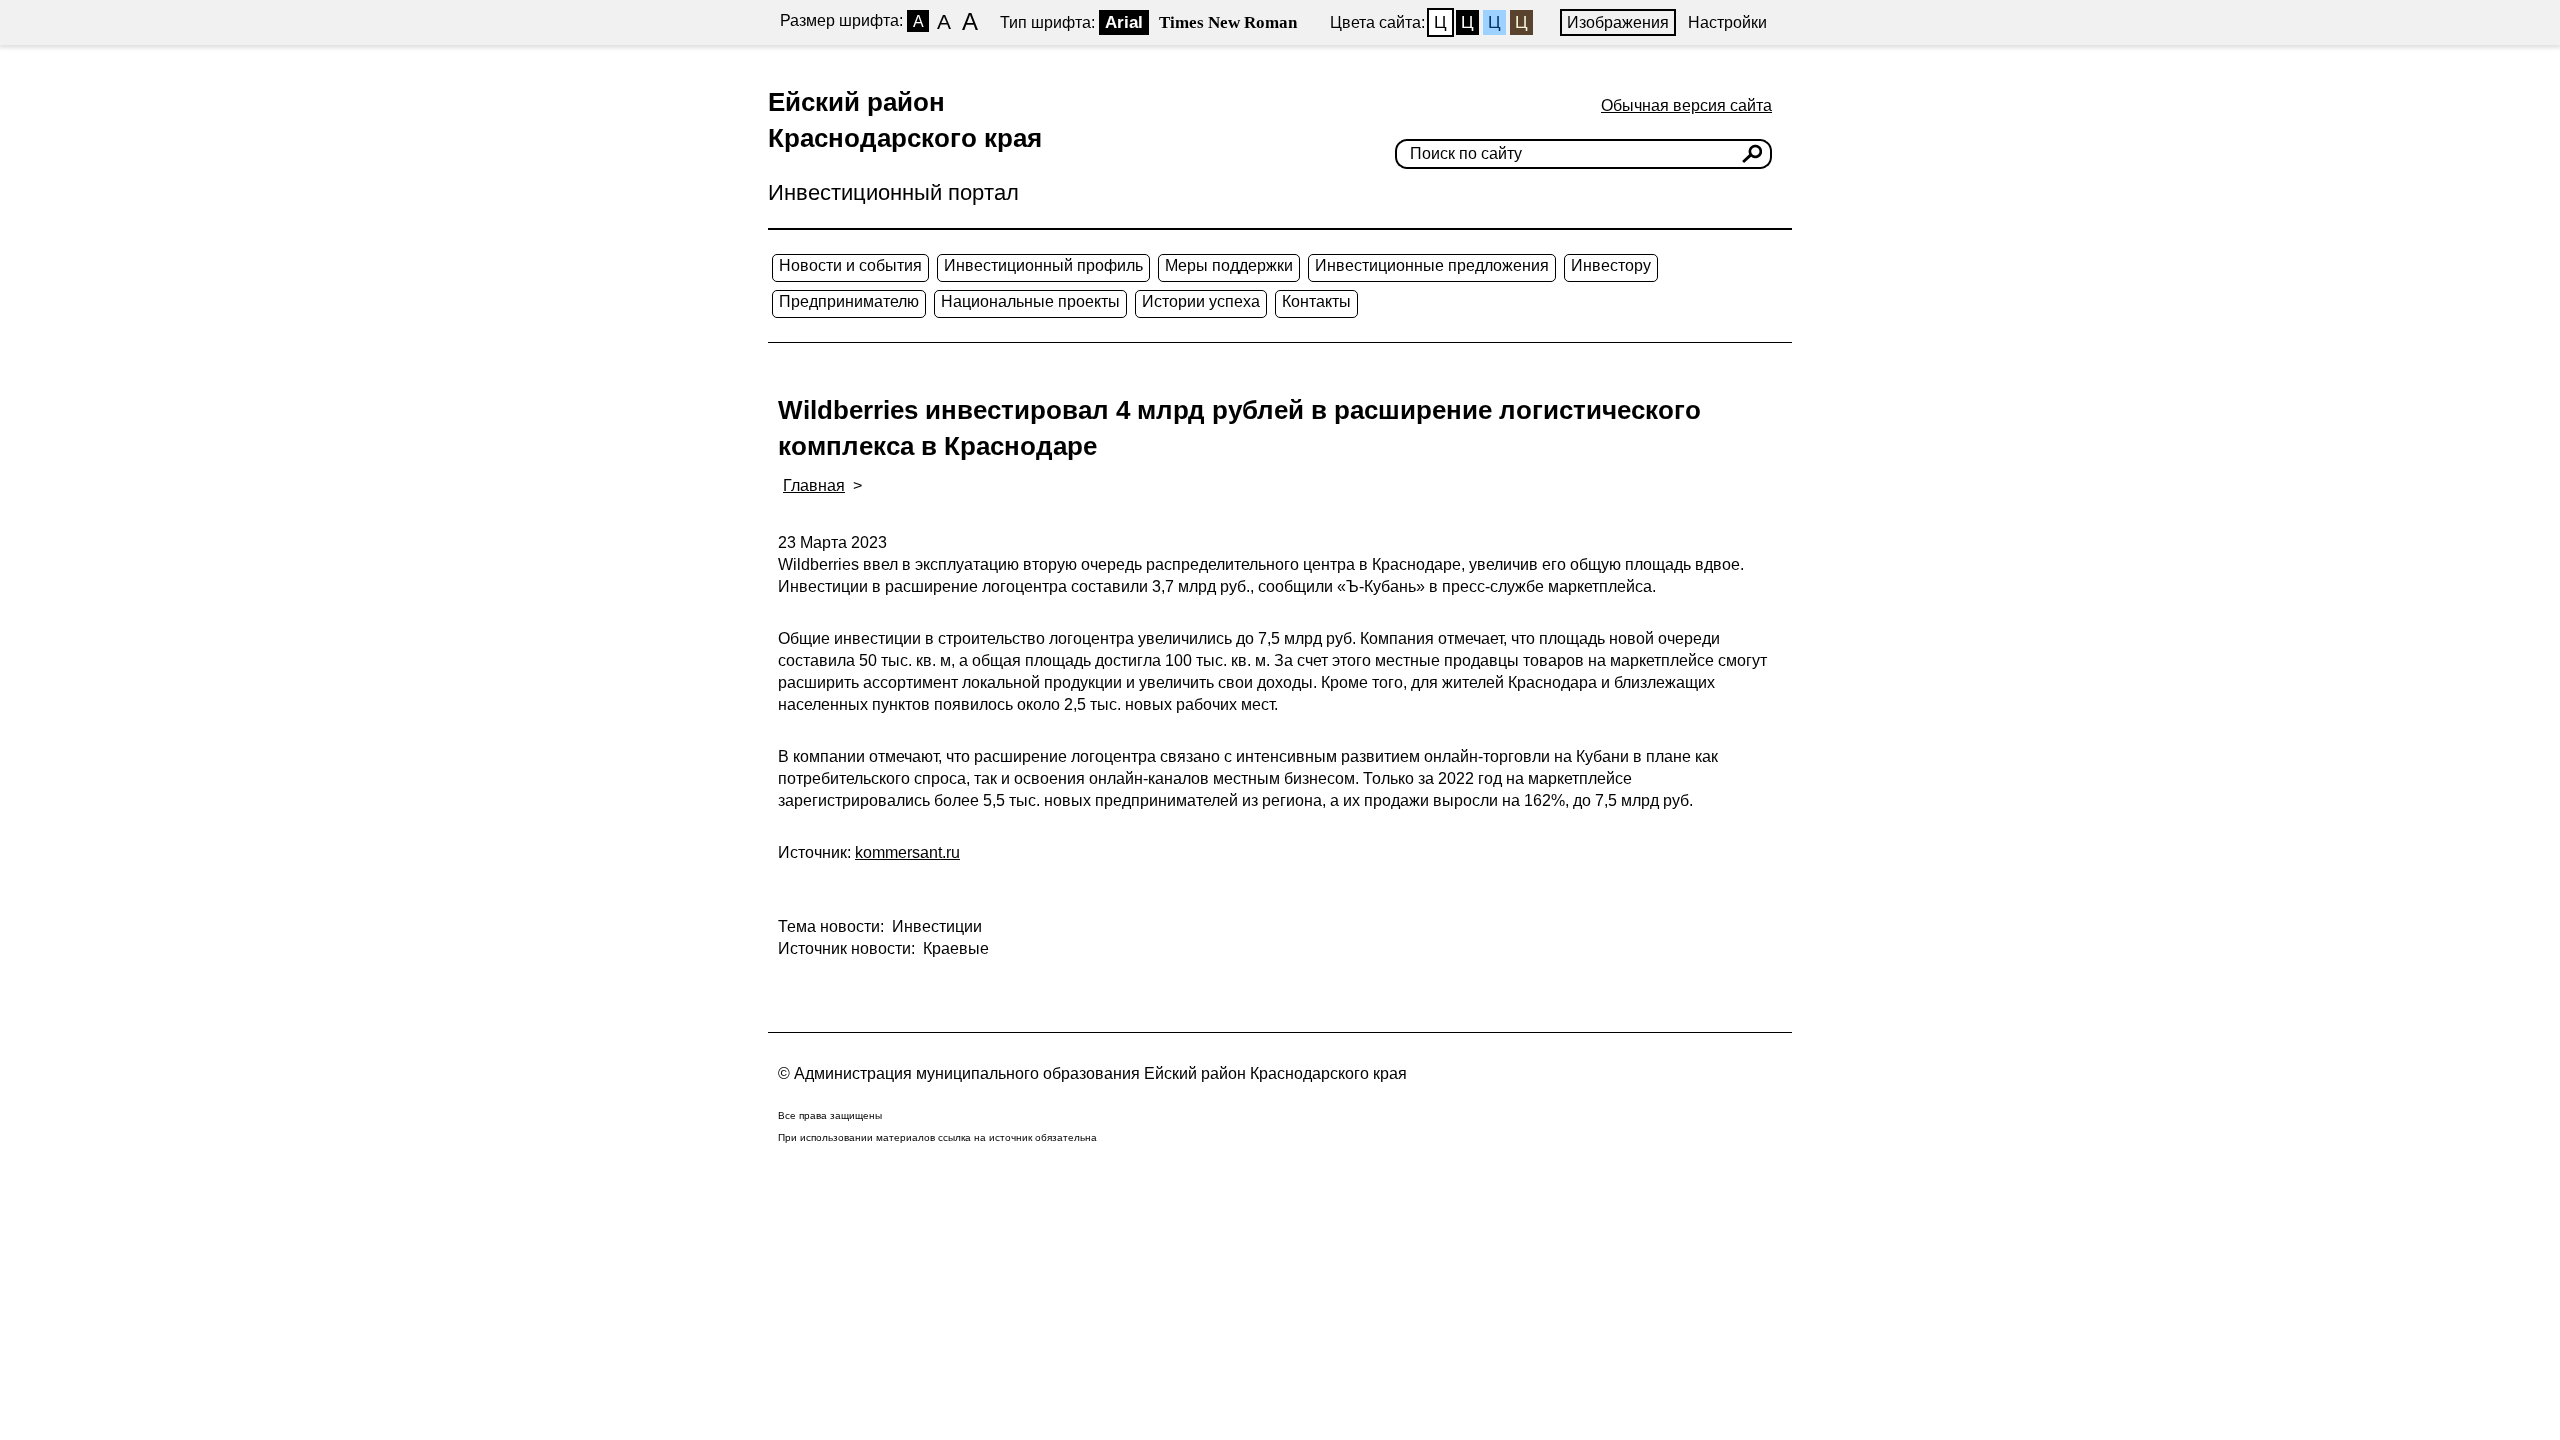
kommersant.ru (907, 852)
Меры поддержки (1229, 265)
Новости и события (850, 265)
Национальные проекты (1030, 301)
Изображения (1618, 22)
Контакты (1316, 301)
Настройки (1727, 22)
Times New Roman (1228, 22)
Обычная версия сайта (1686, 105)
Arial (1124, 22)
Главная (814, 485)
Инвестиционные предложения (1432, 265)
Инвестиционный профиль (1043, 265)
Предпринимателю (849, 301)
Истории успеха (1201, 301)
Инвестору (1611, 265)
